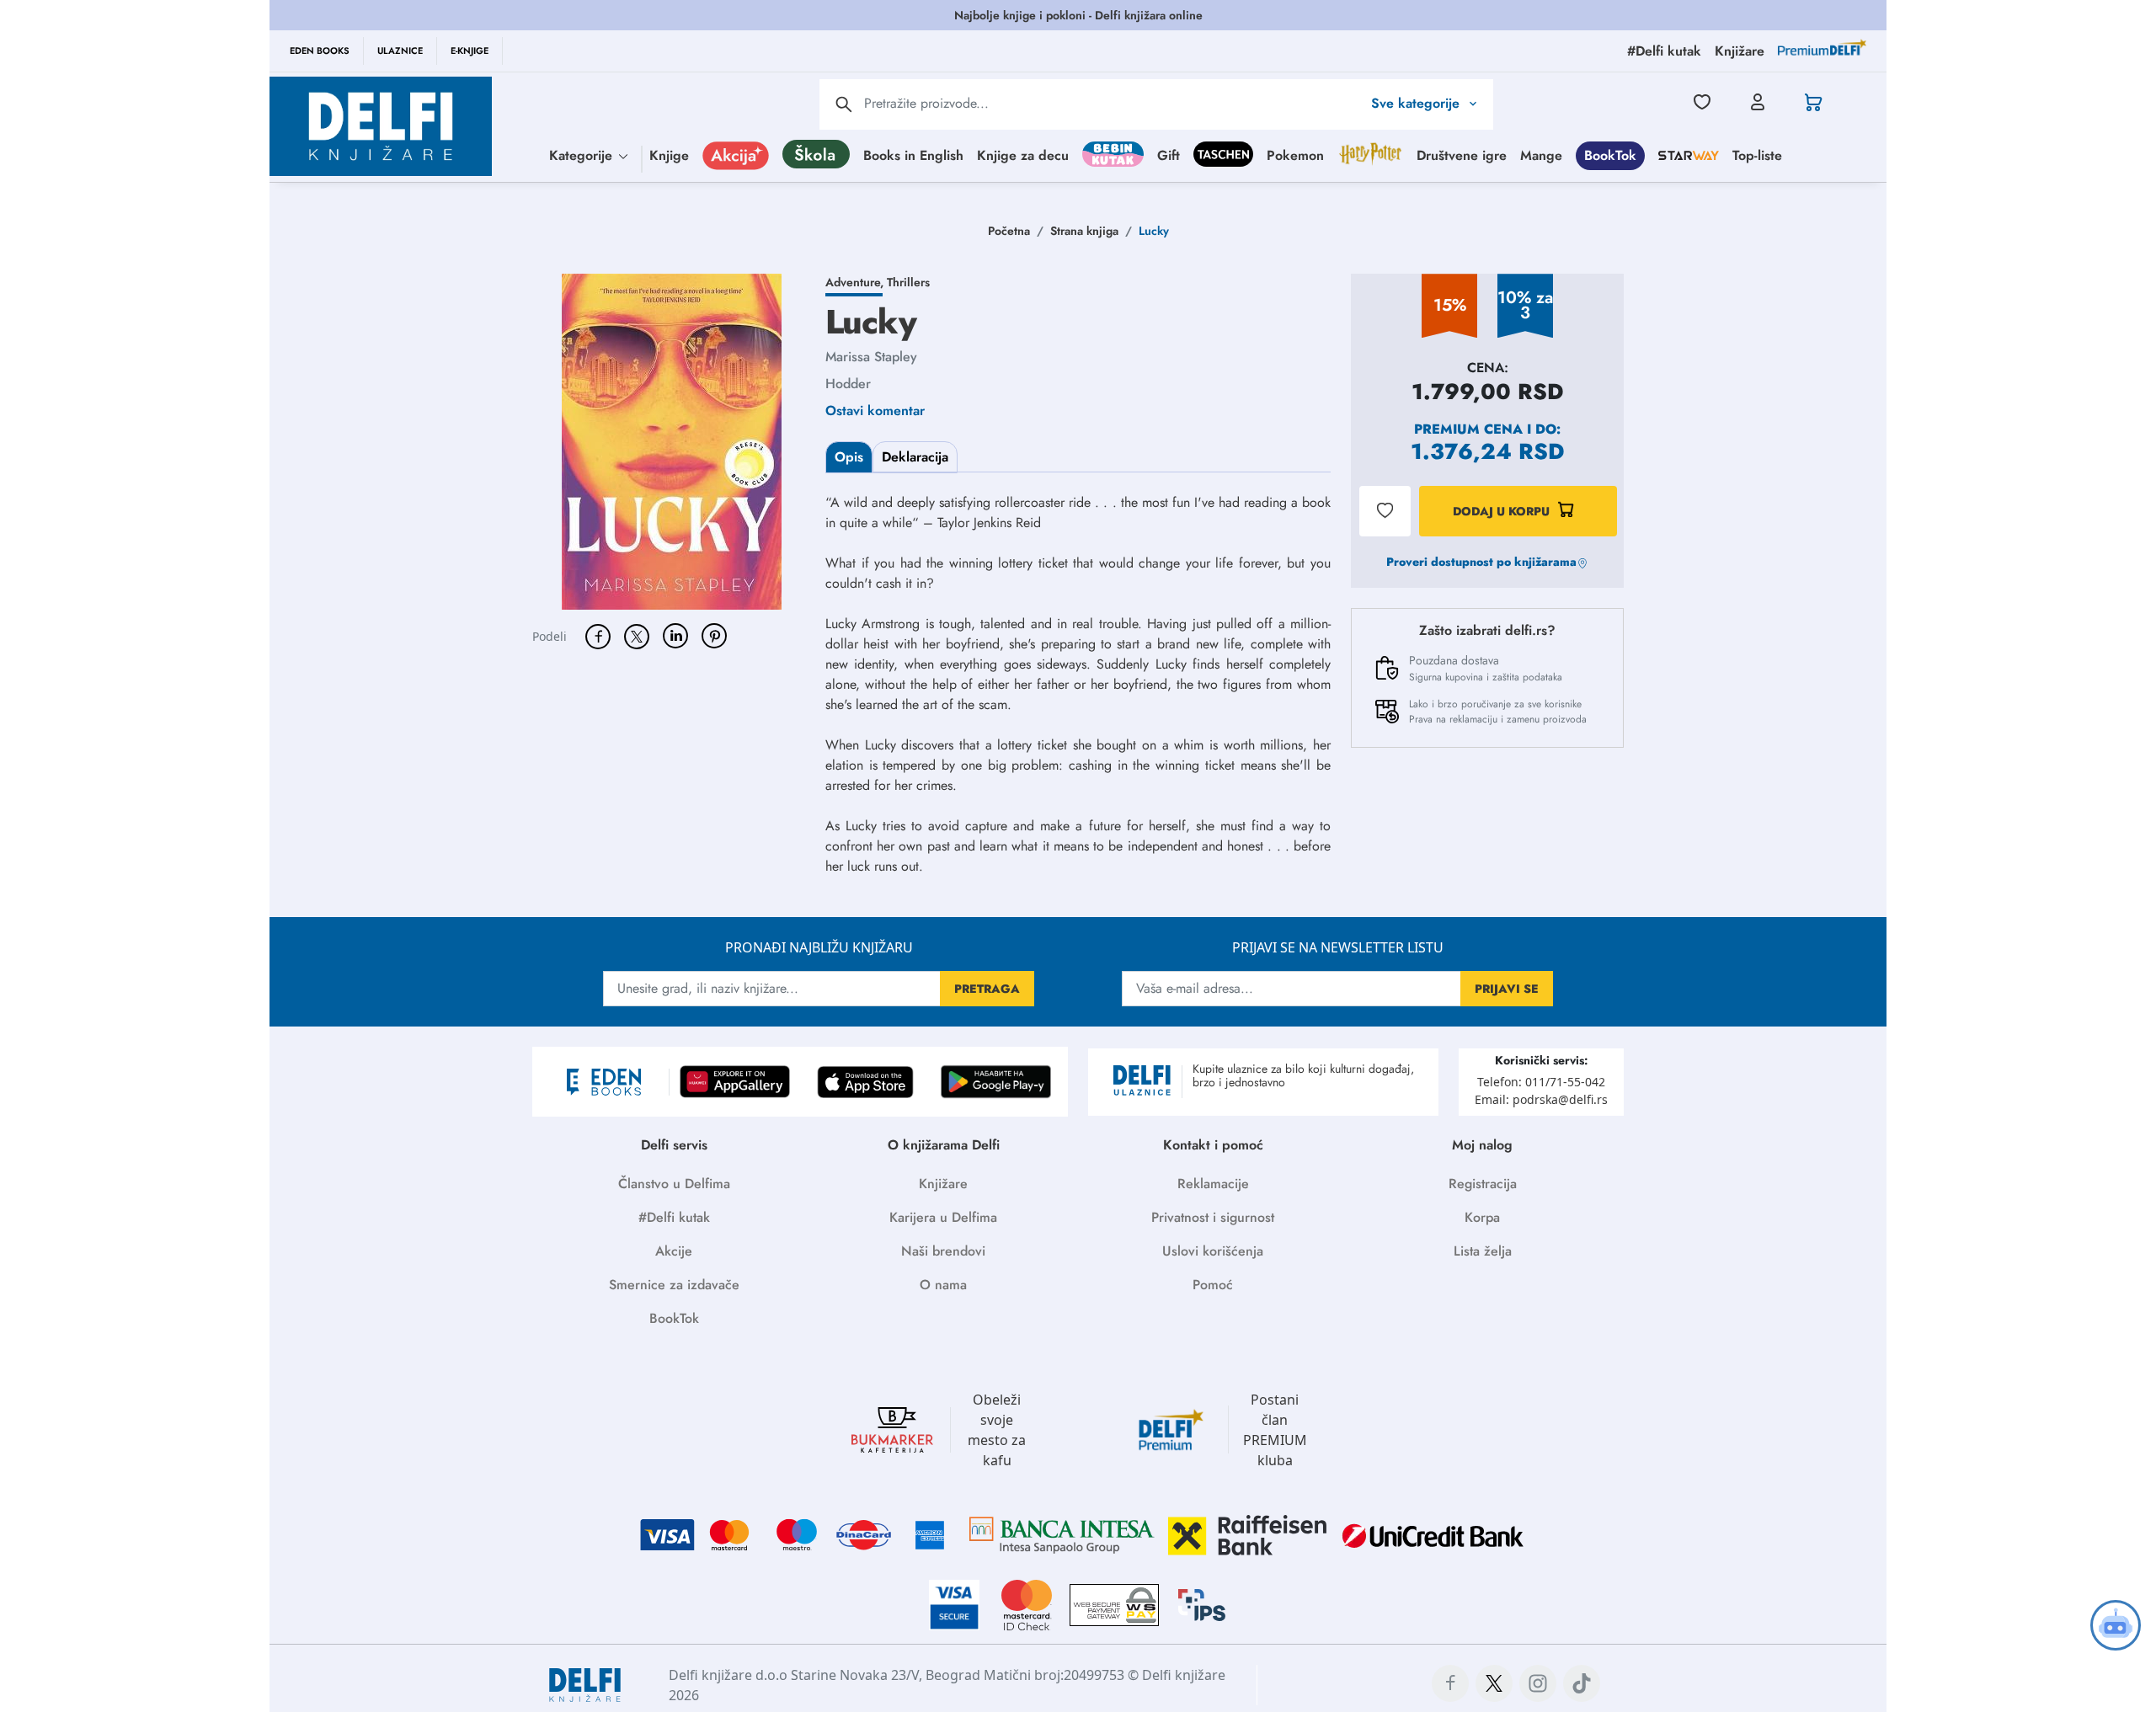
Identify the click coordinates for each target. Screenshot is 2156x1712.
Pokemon (1295, 155)
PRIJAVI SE (1507, 989)
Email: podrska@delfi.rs (1541, 1099)
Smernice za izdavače (674, 1285)
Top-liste (1757, 155)
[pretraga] (844, 104)
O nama (943, 1285)
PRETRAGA (987, 989)
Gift (1169, 155)
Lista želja (1483, 1251)
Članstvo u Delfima (674, 1184)
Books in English (913, 155)
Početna (1009, 231)
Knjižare (943, 1184)
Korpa (1482, 1217)
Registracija (1483, 1184)
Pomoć (1213, 1285)
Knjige (669, 155)
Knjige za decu (1023, 155)
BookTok (1610, 155)
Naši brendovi (943, 1251)
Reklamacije (1213, 1184)
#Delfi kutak (674, 1217)
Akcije (674, 1251)
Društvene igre (1462, 155)
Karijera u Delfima (943, 1217)
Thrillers (908, 282)
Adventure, (856, 282)
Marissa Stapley (871, 357)
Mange (1541, 155)
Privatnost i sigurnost (1213, 1217)
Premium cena (1468, 429)
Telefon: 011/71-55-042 (1541, 1082)
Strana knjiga (1084, 231)
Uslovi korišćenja (1213, 1251)
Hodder (848, 384)
